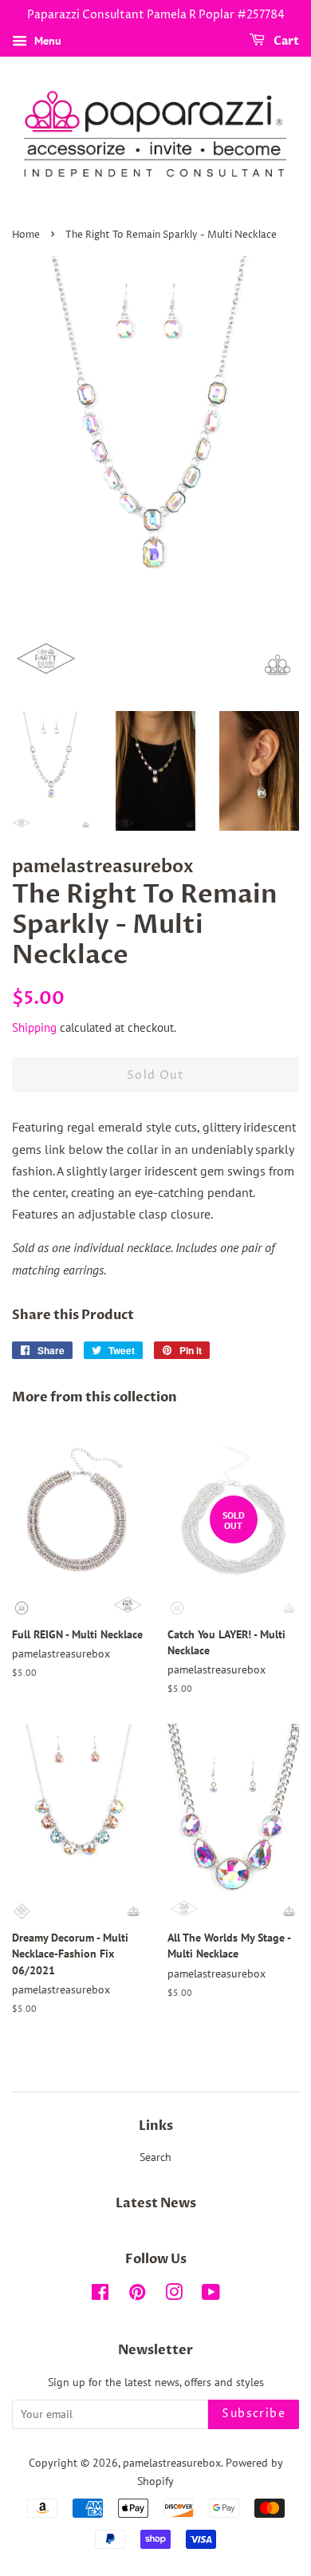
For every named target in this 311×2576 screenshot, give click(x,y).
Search (155, 2157)
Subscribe (254, 2414)
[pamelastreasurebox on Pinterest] (137, 2295)
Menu (46, 41)
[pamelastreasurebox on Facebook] (100, 2295)
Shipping (34, 1027)
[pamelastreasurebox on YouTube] (211, 2295)
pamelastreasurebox (172, 2463)
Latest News (156, 2203)
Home (26, 235)
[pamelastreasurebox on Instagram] (174, 2295)
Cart (285, 41)
